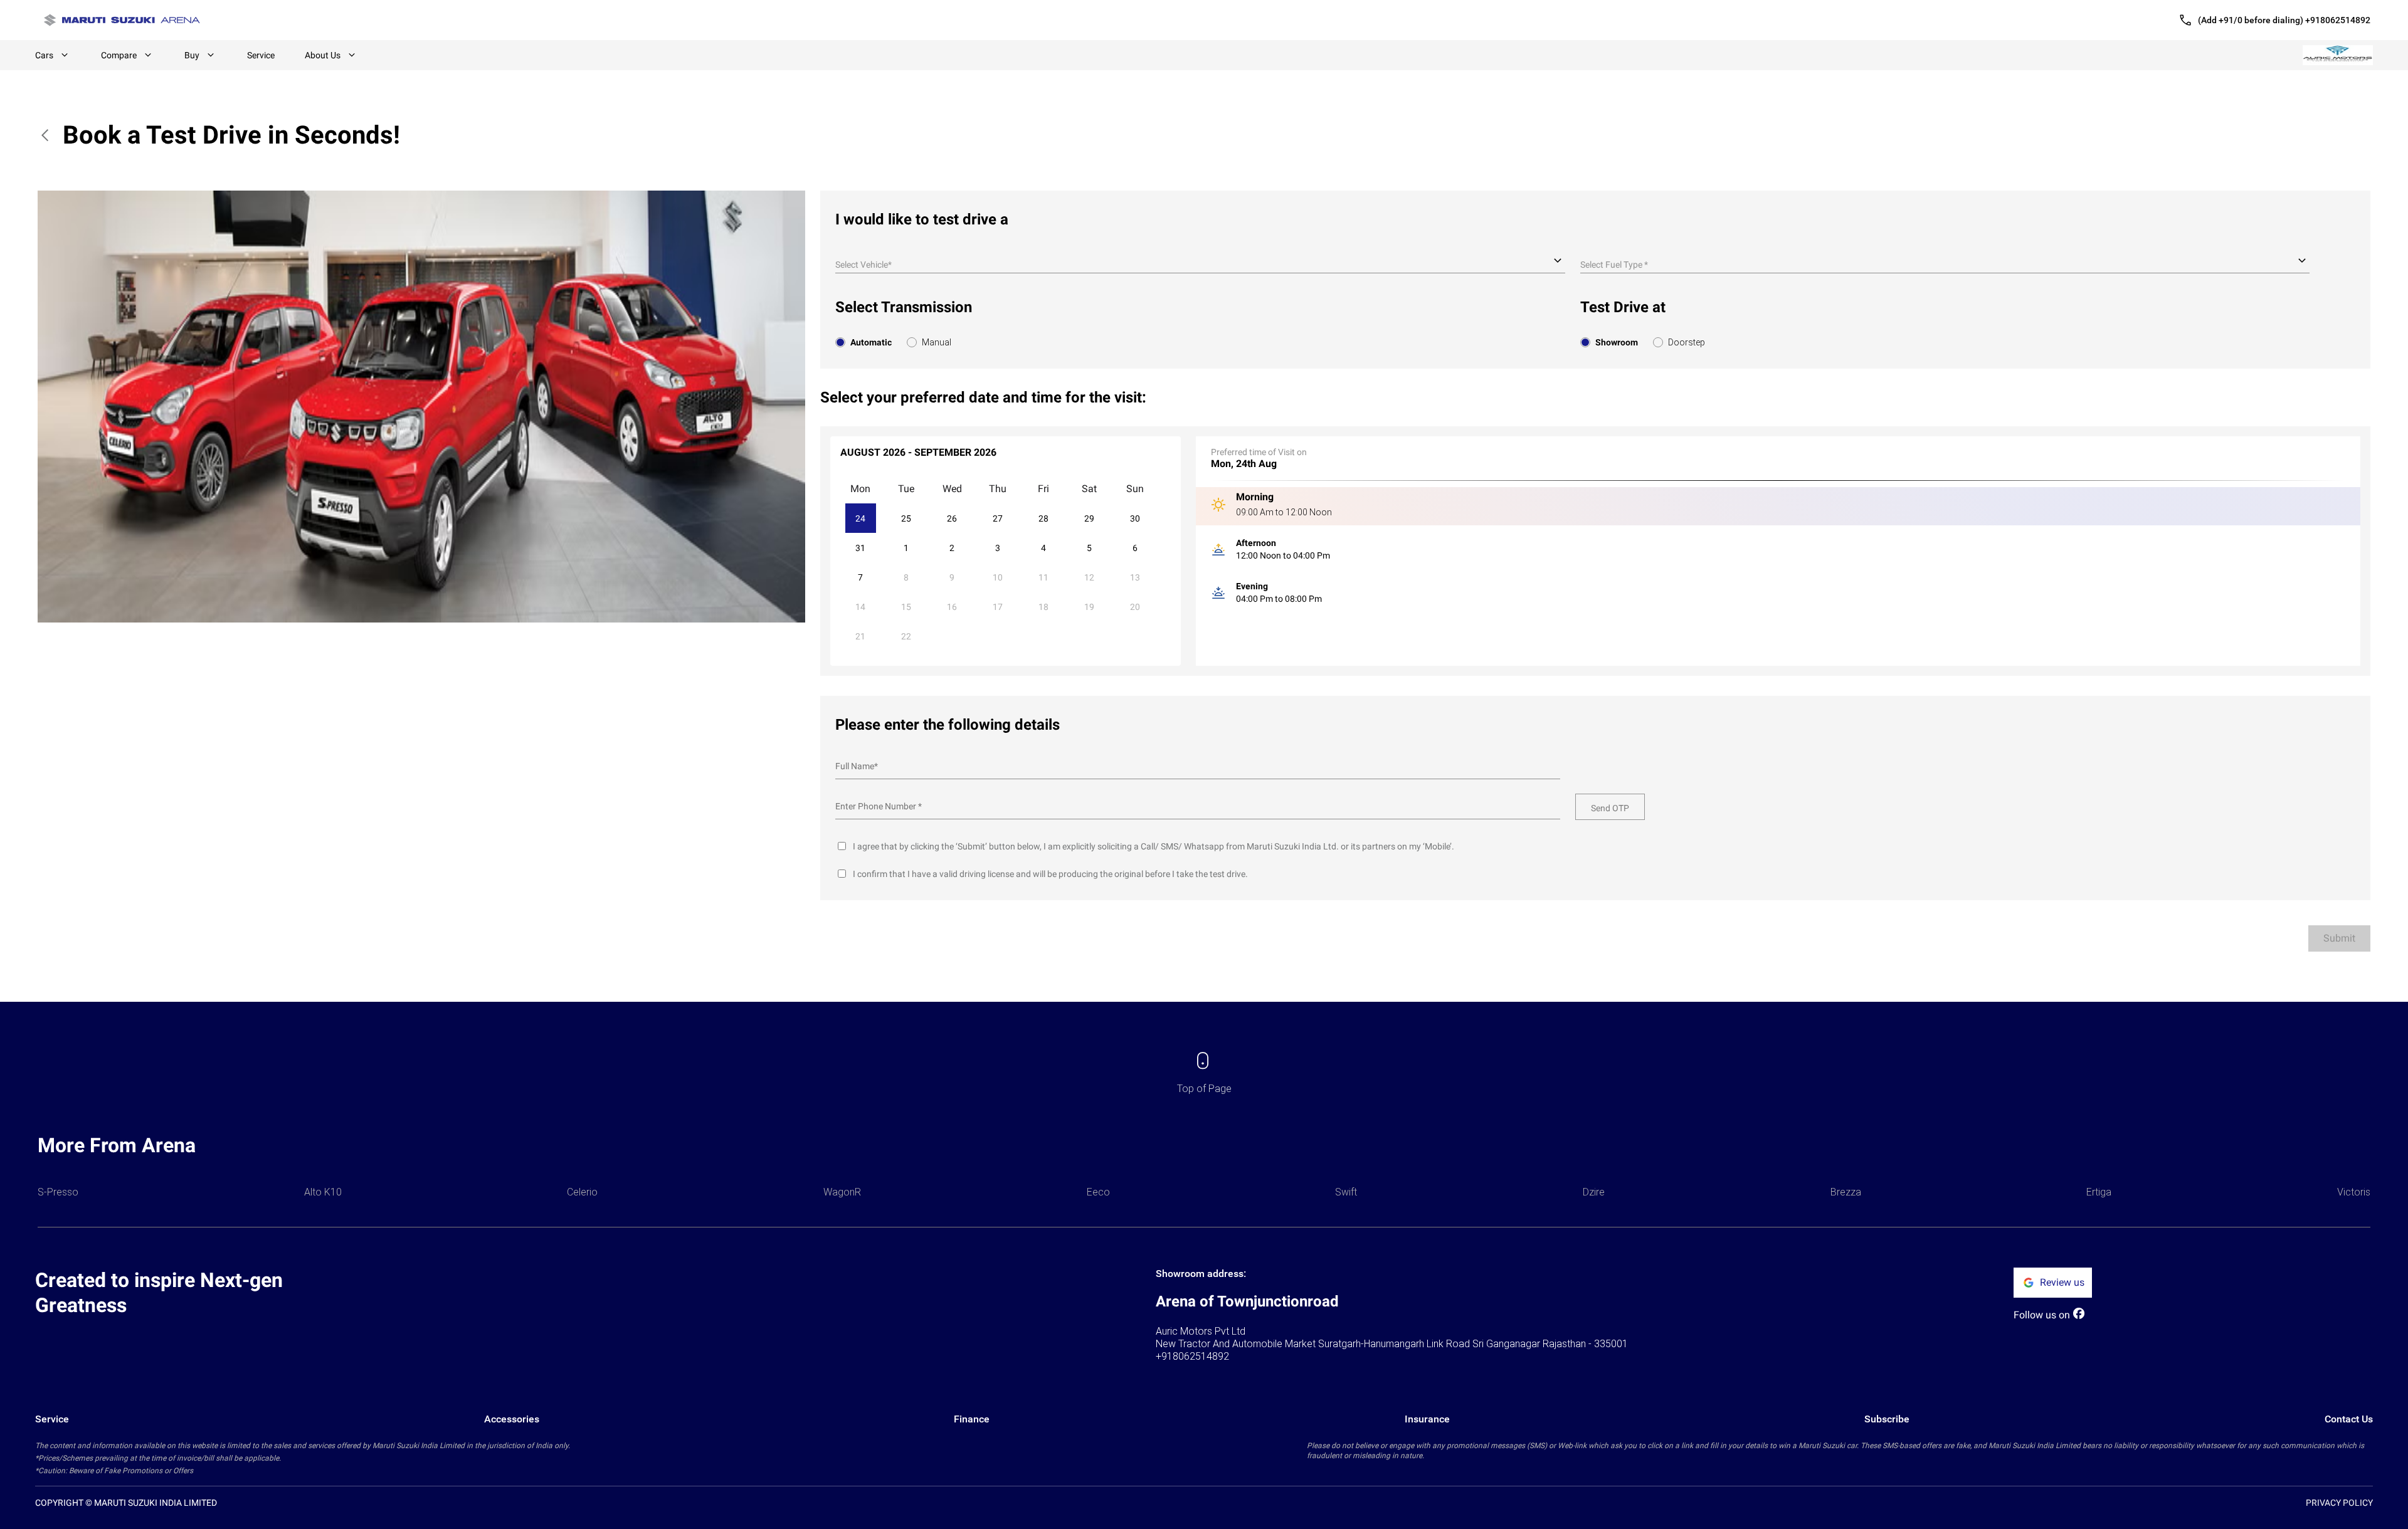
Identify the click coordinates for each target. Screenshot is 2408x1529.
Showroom (1617, 342)
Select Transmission (904, 307)
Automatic (871, 342)
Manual (937, 342)
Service (261, 55)
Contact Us (2349, 1419)
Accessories (512, 1419)
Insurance (1427, 1419)
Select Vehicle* (863, 265)
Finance (972, 1419)
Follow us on (2042, 1315)
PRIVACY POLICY (2339, 1503)
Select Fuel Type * (1614, 265)
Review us (2062, 1282)
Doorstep (1687, 342)
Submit (2339, 938)
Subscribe (1887, 1419)
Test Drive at (1623, 307)
